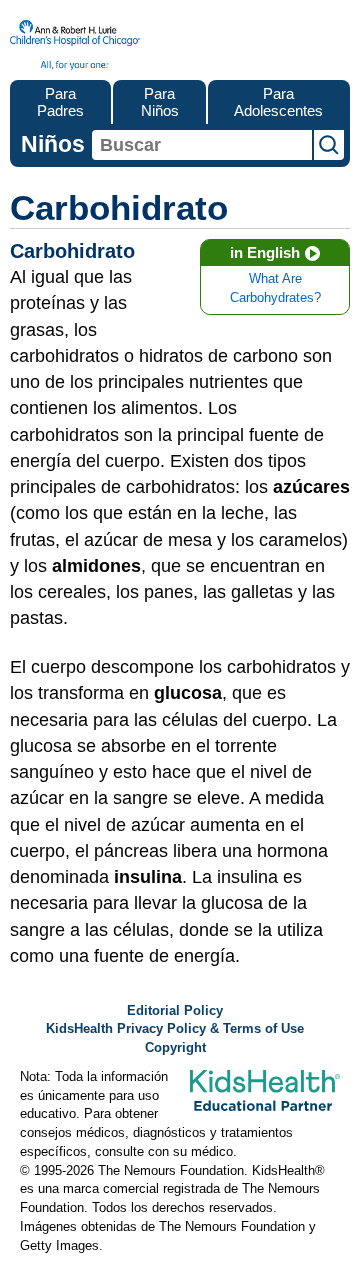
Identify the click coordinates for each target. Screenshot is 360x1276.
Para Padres (60, 102)
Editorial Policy (175, 1011)
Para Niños (160, 102)
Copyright (175, 1048)
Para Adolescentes (278, 102)
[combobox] (202, 145)
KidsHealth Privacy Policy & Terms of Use (175, 1029)
